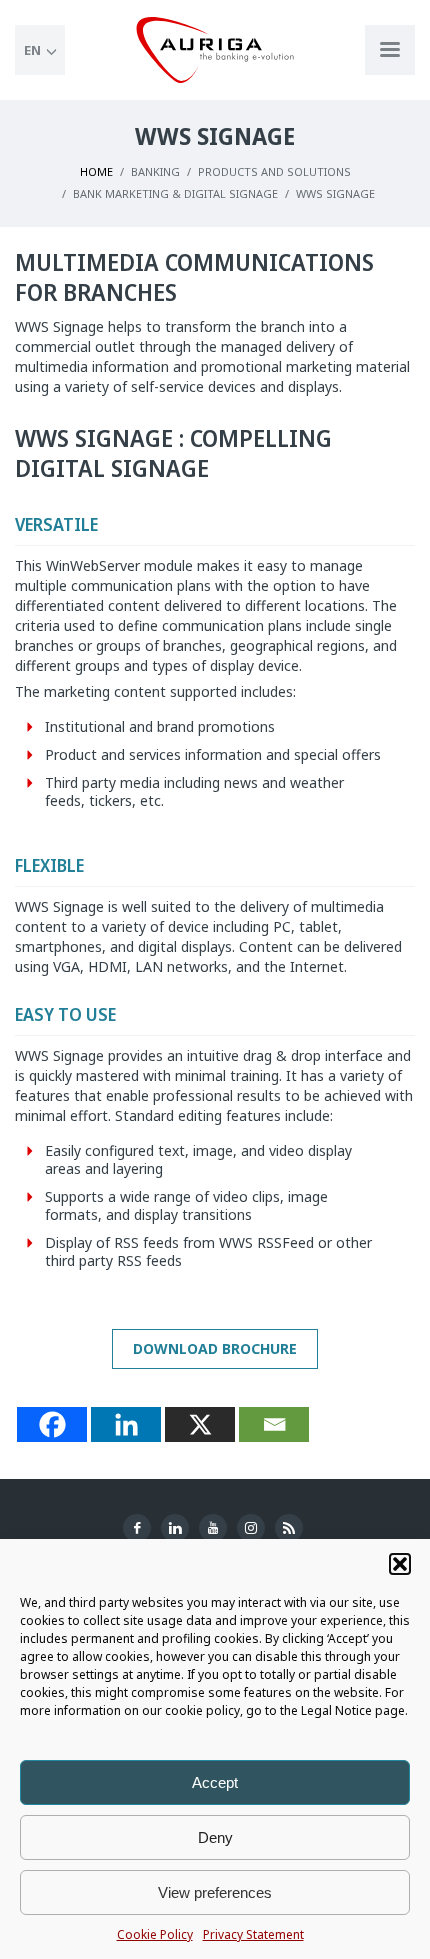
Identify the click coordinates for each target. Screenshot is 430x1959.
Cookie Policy (155, 1934)
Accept (215, 1782)
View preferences (215, 1892)
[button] (400, 1564)
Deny (215, 1837)
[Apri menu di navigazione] (390, 50)
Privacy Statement (253, 1934)
